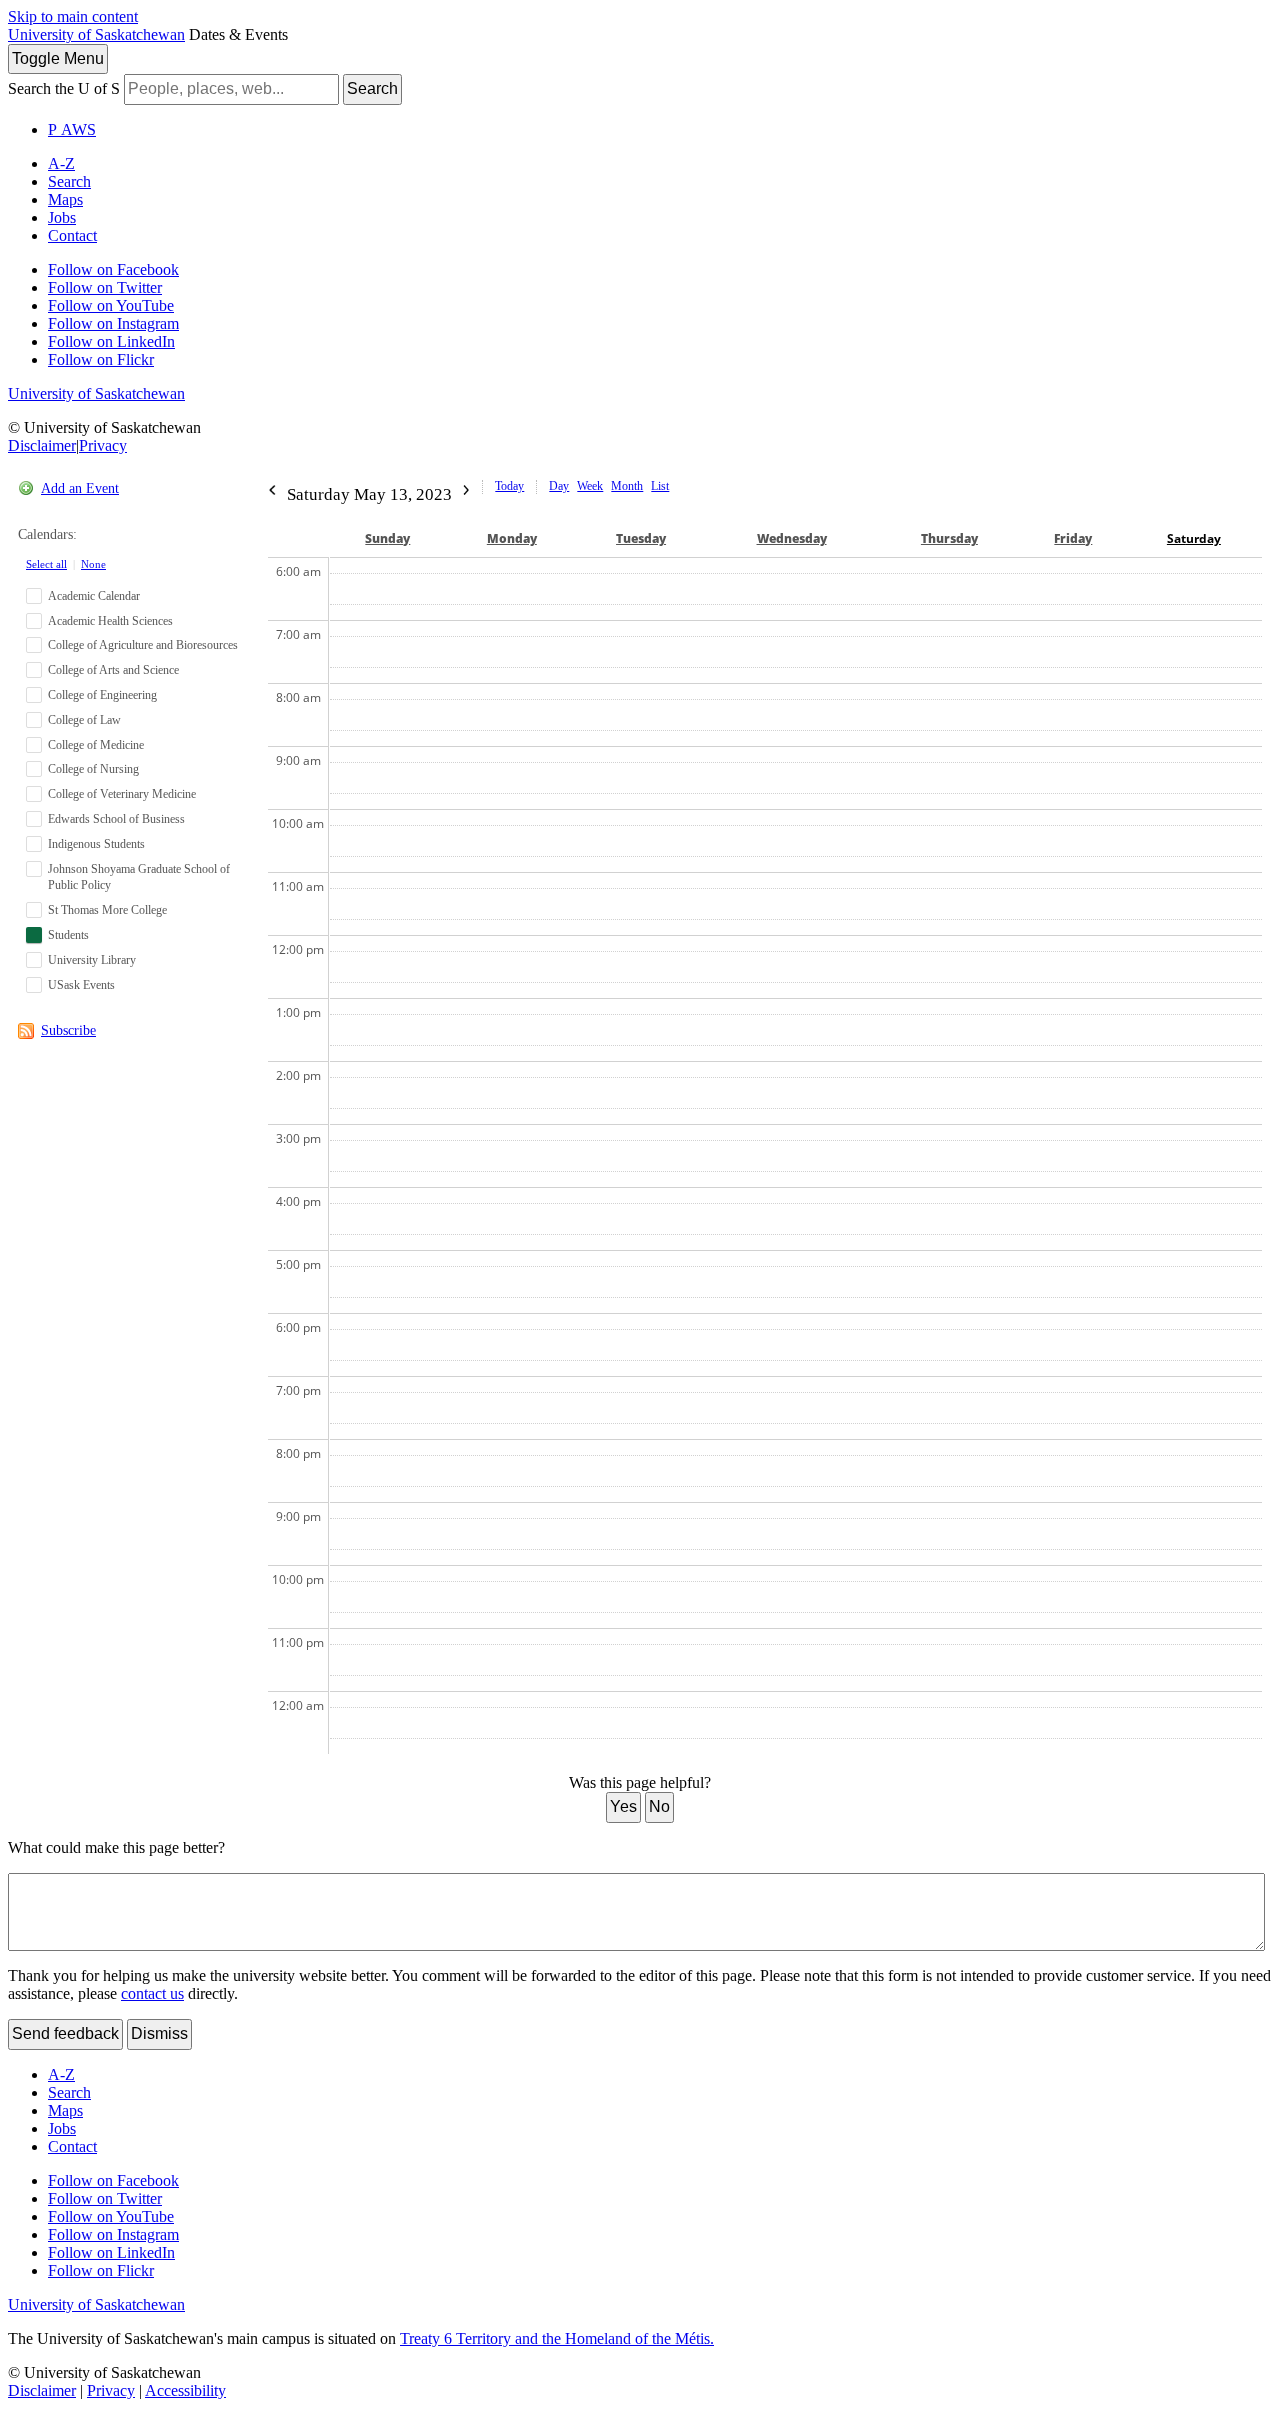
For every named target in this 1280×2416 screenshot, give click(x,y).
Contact (72, 235)
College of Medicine (96, 745)
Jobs (62, 217)
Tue (641, 538)
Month (627, 486)
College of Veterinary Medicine (122, 794)
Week (590, 486)
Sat (1194, 538)
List (660, 486)
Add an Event (80, 488)
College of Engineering (102, 695)
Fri (1073, 538)
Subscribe (68, 1030)
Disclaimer (42, 445)
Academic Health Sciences (110, 621)
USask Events (81, 985)
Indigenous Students (96, 844)
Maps (65, 199)
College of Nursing (93, 769)
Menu (58, 58)
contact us (152, 1993)
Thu (949, 538)
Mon (512, 538)
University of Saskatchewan (96, 34)
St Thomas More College (107, 910)
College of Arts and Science (113, 670)
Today (509, 486)
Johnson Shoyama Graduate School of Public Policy (139, 877)
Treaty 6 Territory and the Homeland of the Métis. (557, 2338)
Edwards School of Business (116, 819)
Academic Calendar (94, 596)
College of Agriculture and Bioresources (143, 645)
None (93, 564)
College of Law (84, 720)
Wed (792, 538)
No (659, 1806)
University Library (92, 960)
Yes (623, 1806)
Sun (387, 538)
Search (372, 88)
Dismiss (159, 2033)
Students (68, 935)
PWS (72, 129)
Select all (46, 564)
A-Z (61, 163)
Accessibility (185, 2390)
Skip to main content (73, 16)
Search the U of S (64, 88)
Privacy (103, 445)
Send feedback (65, 2033)
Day (559, 486)
